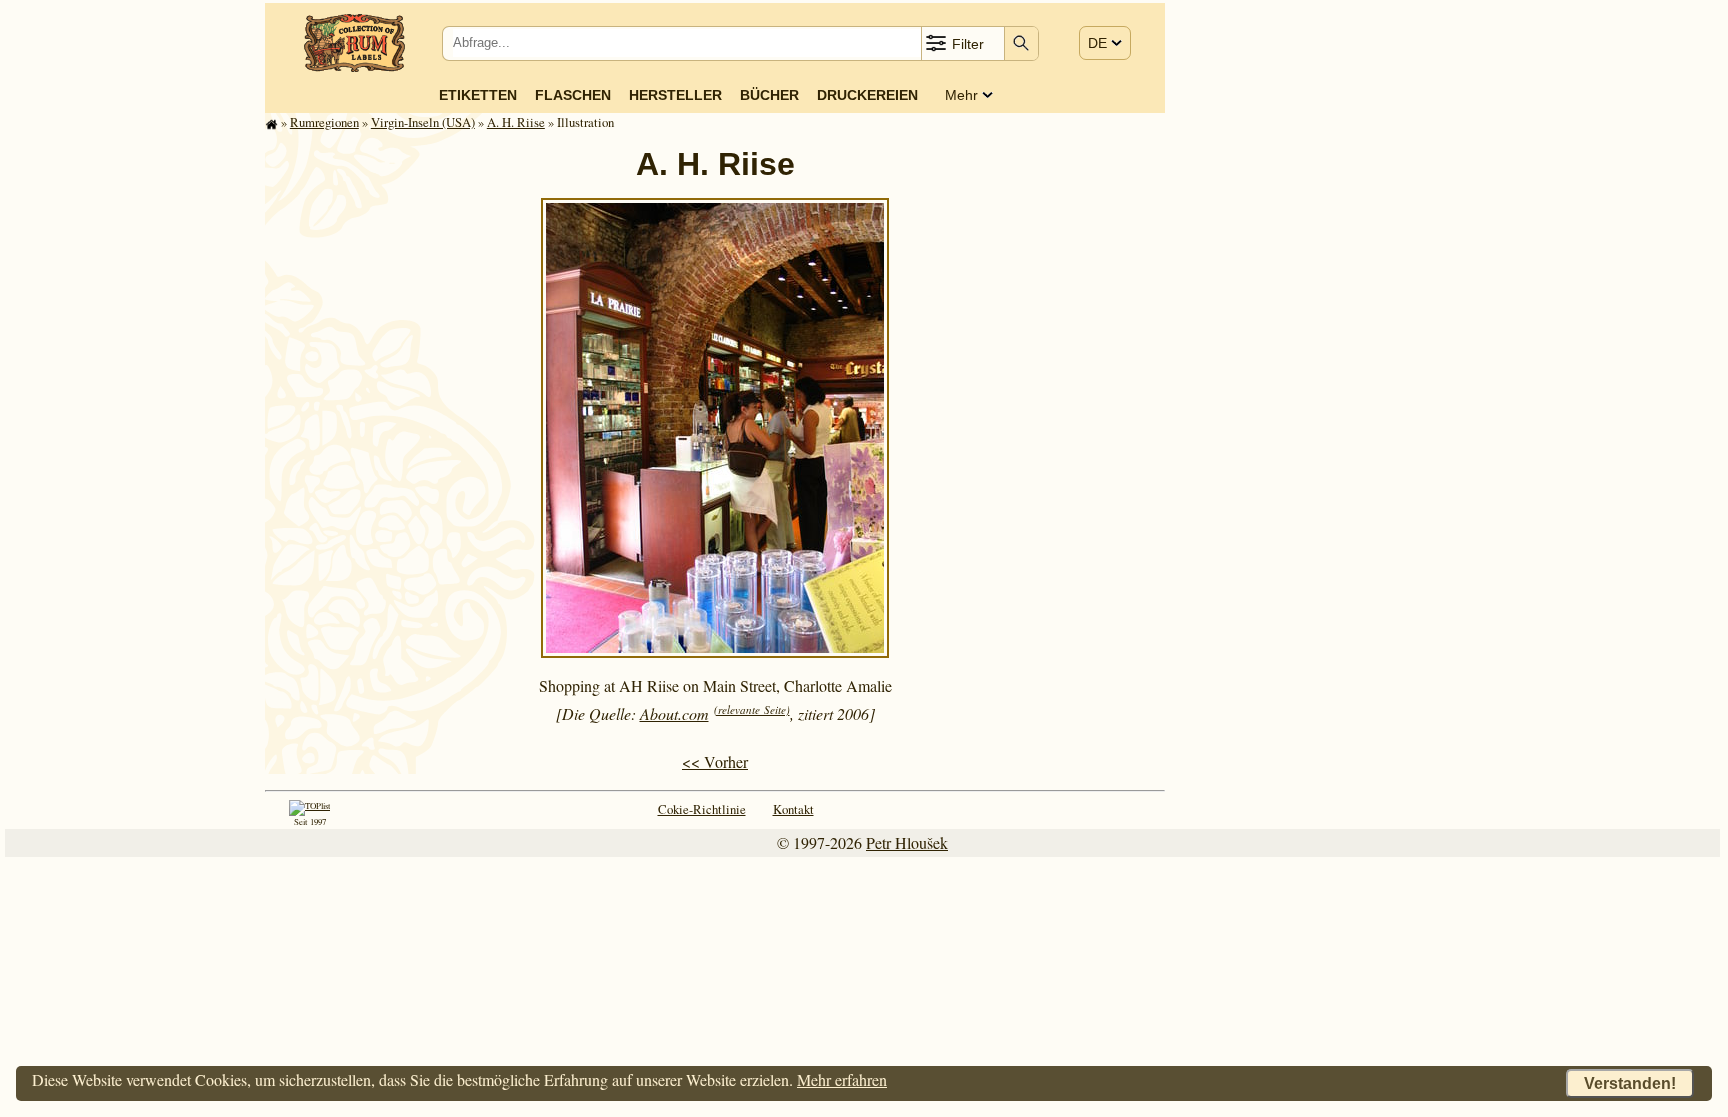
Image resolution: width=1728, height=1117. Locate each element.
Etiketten (478, 95)
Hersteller (675, 95)
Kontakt (793, 809)
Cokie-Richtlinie (702, 809)
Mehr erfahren (842, 1079)
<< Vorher (715, 761)
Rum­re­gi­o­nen (324, 122)
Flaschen (573, 95)
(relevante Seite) (752, 709)
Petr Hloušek (907, 842)
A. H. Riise (516, 122)
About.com (674, 713)
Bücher (769, 95)
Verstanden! (1630, 1083)
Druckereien (867, 95)
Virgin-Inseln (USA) (423, 122)
